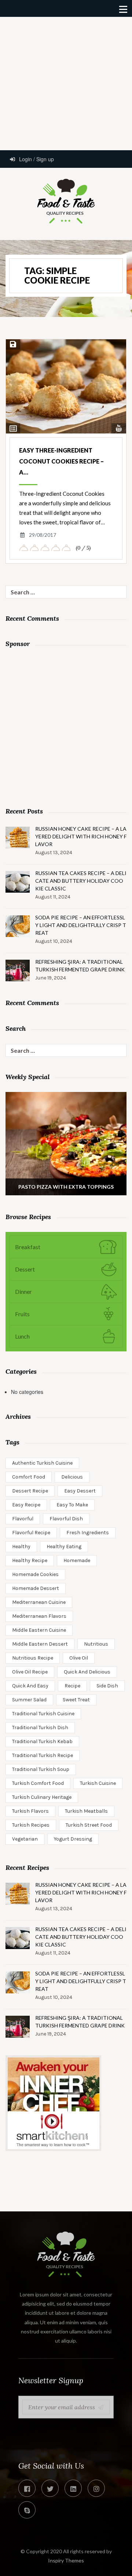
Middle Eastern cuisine (39, 1630)
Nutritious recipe (33, 1658)
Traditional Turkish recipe (43, 1755)
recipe (72, 1686)
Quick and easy (30, 1686)
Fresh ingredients (88, 1533)
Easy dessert (80, 1491)
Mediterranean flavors (39, 1616)
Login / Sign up (36, 159)
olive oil (79, 1658)
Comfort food (29, 1477)
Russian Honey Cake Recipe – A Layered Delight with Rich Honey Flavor (81, 836)
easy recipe (26, 1505)
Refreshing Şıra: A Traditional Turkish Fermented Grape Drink (80, 966)
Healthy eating (64, 1547)
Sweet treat (76, 1700)
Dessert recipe (30, 1491)
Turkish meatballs (86, 1811)
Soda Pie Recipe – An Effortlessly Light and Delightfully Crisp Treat (81, 925)
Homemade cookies (35, 1574)
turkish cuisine (98, 1783)
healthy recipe (30, 1560)
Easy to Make (72, 1505)
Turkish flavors (30, 1811)
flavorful (23, 1519)
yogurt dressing (73, 1839)
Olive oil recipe (30, 1672)
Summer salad (29, 1700)
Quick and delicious (87, 1672)
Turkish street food (89, 1825)
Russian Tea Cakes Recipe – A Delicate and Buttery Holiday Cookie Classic (81, 881)
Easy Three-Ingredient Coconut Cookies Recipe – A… (61, 461)
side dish (107, 1686)
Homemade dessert (36, 1588)
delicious (72, 1477)
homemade (77, 1560)
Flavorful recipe (31, 1533)
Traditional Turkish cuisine (43, 1714)
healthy (21, 1547)
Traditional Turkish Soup (41, 1769)
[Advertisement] (66, 83)
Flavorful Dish (66, 1519)
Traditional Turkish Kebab (42, 1741)
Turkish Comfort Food (38, 1783)
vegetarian (25, 1839)
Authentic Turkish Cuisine (42, 1463)
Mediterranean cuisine (39, 1602)
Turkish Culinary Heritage (42, 1797)
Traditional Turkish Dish (40, 1728)
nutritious (96, 1644)
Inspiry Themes (66, 2560)
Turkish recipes (31, 1825)
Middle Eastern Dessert (40, 1644)
